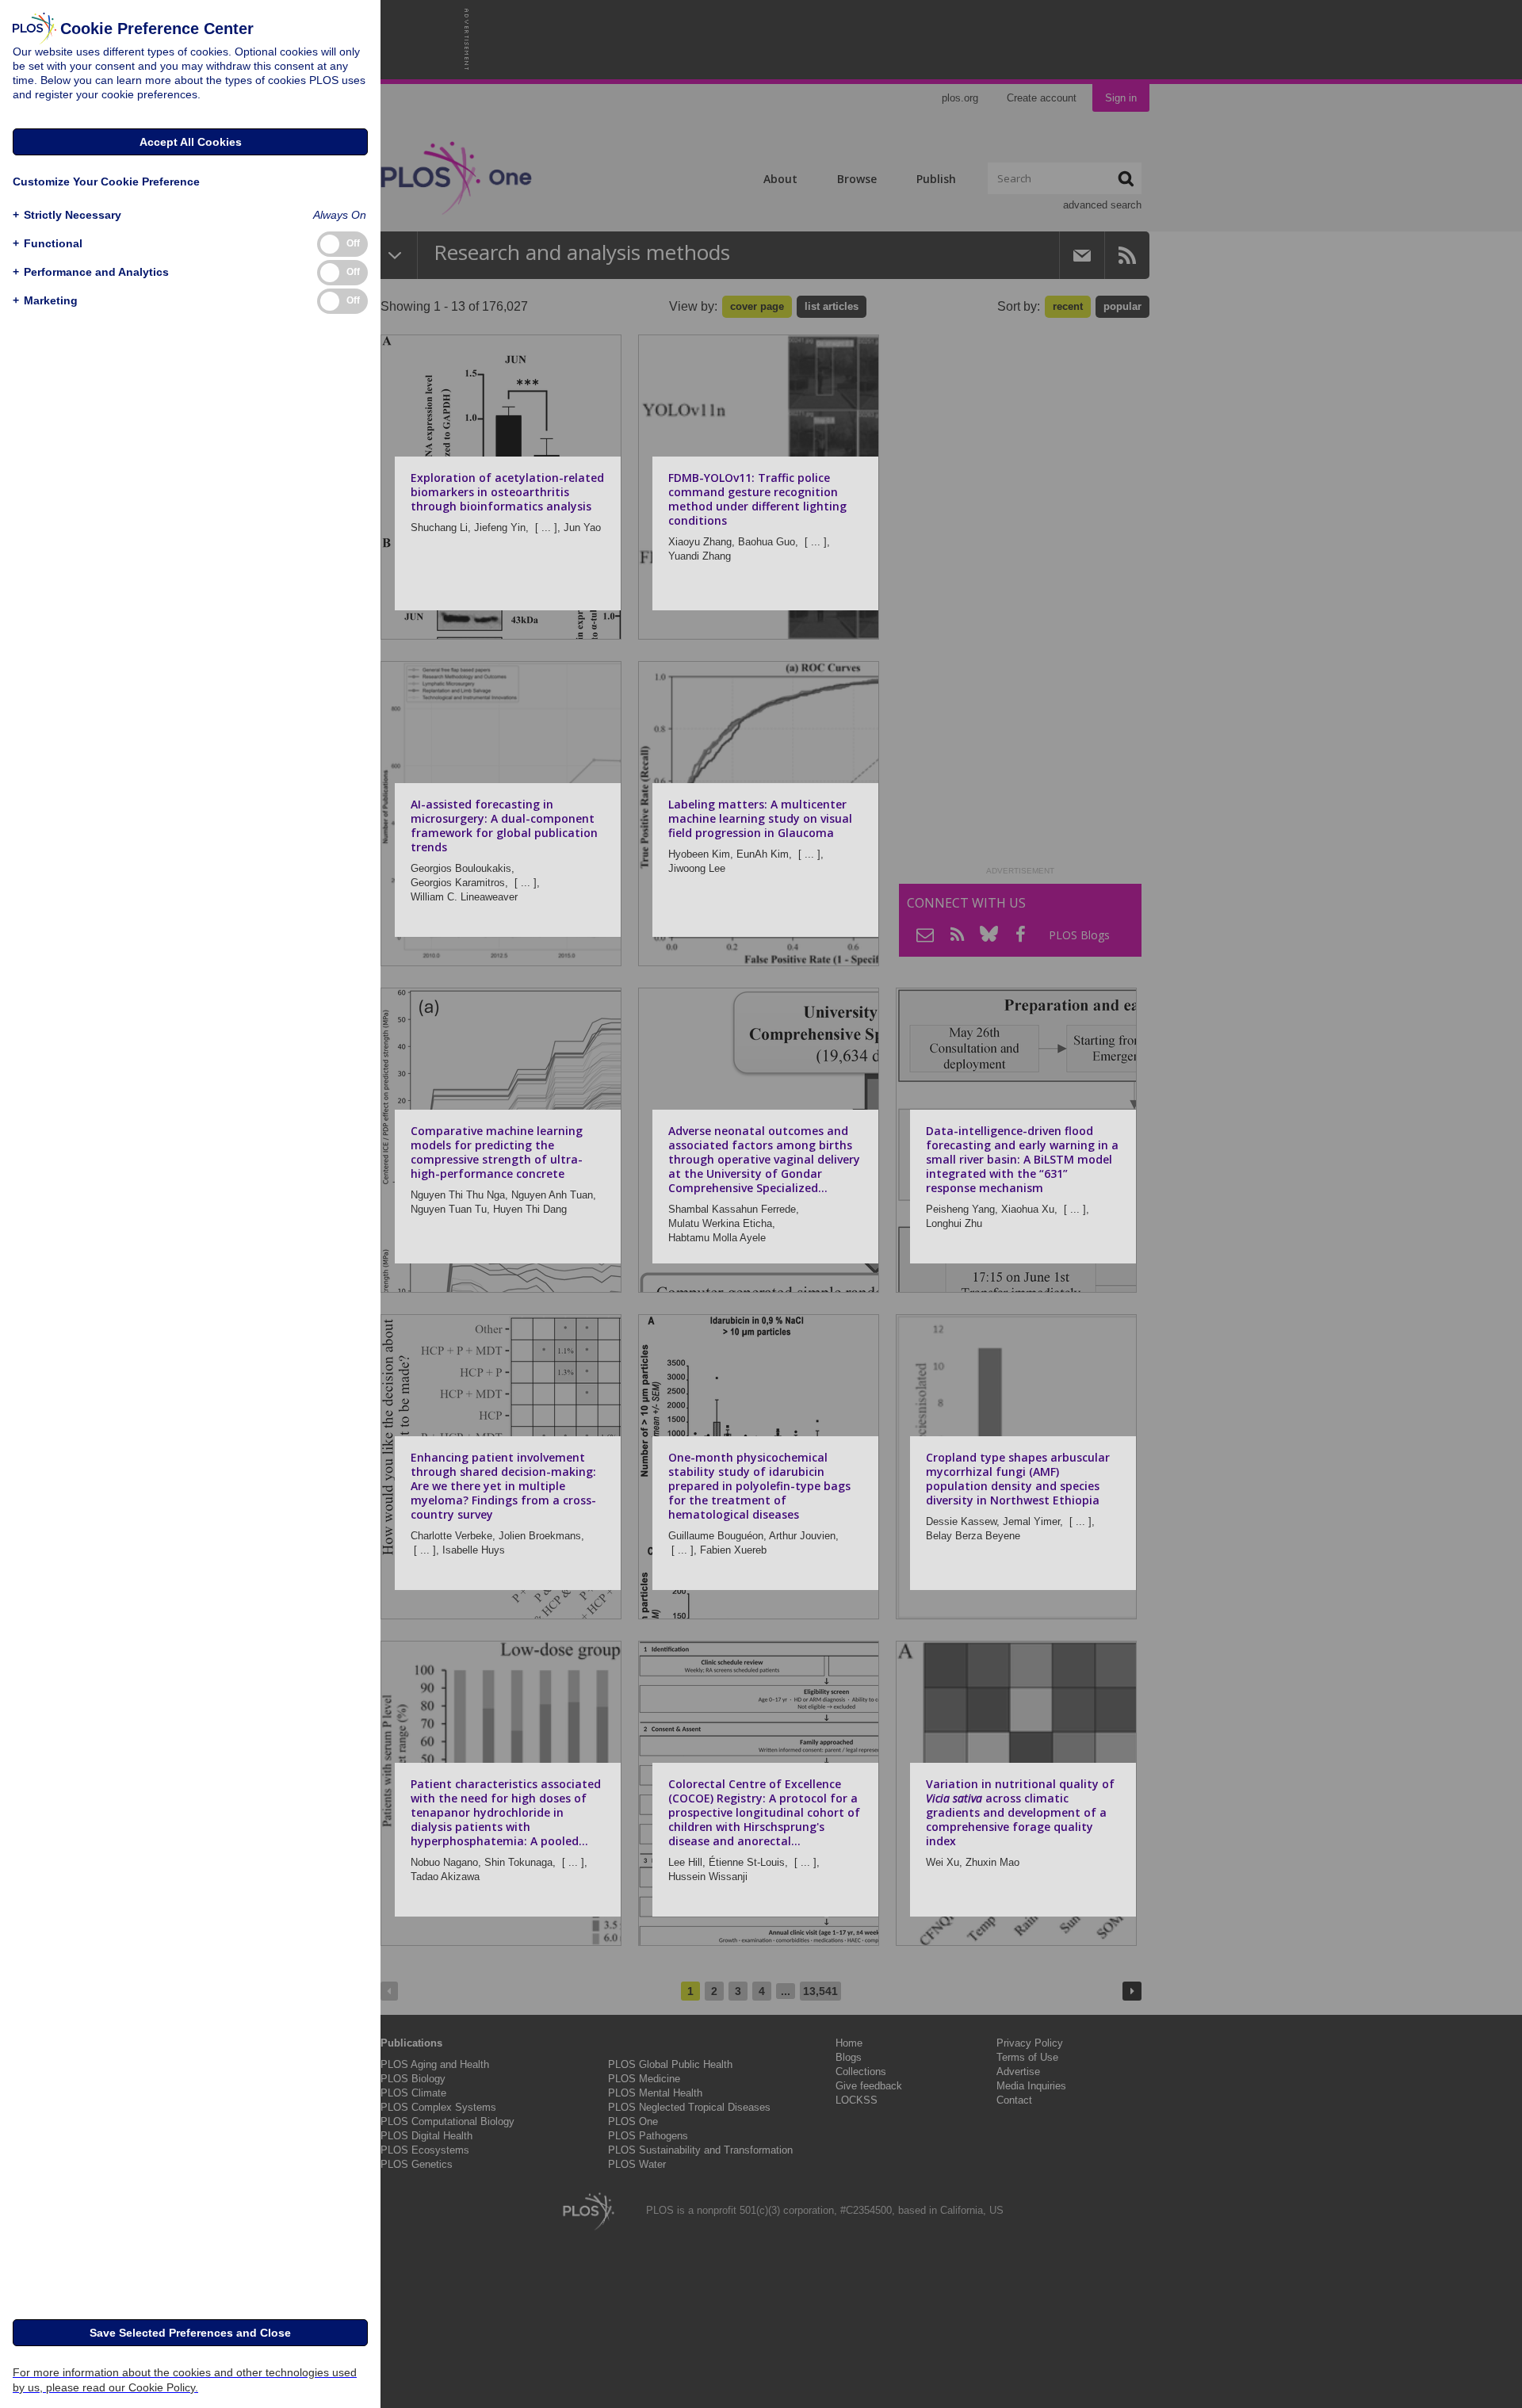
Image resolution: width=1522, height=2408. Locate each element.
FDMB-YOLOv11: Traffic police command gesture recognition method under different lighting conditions (757, 499)
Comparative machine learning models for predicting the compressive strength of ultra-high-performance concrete (497, 1152)
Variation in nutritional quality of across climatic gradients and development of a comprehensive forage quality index (1020, 1812)
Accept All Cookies (191, 142)
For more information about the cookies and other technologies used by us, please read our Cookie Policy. (185, 2380)
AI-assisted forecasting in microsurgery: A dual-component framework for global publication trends (504, 826)
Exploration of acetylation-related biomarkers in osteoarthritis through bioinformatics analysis (507, 492)
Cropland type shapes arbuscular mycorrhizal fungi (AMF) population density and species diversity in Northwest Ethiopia (1018, 1479)
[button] (67, 215)
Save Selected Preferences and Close (190, 2333)
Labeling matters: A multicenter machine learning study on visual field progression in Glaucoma (760, 818)
